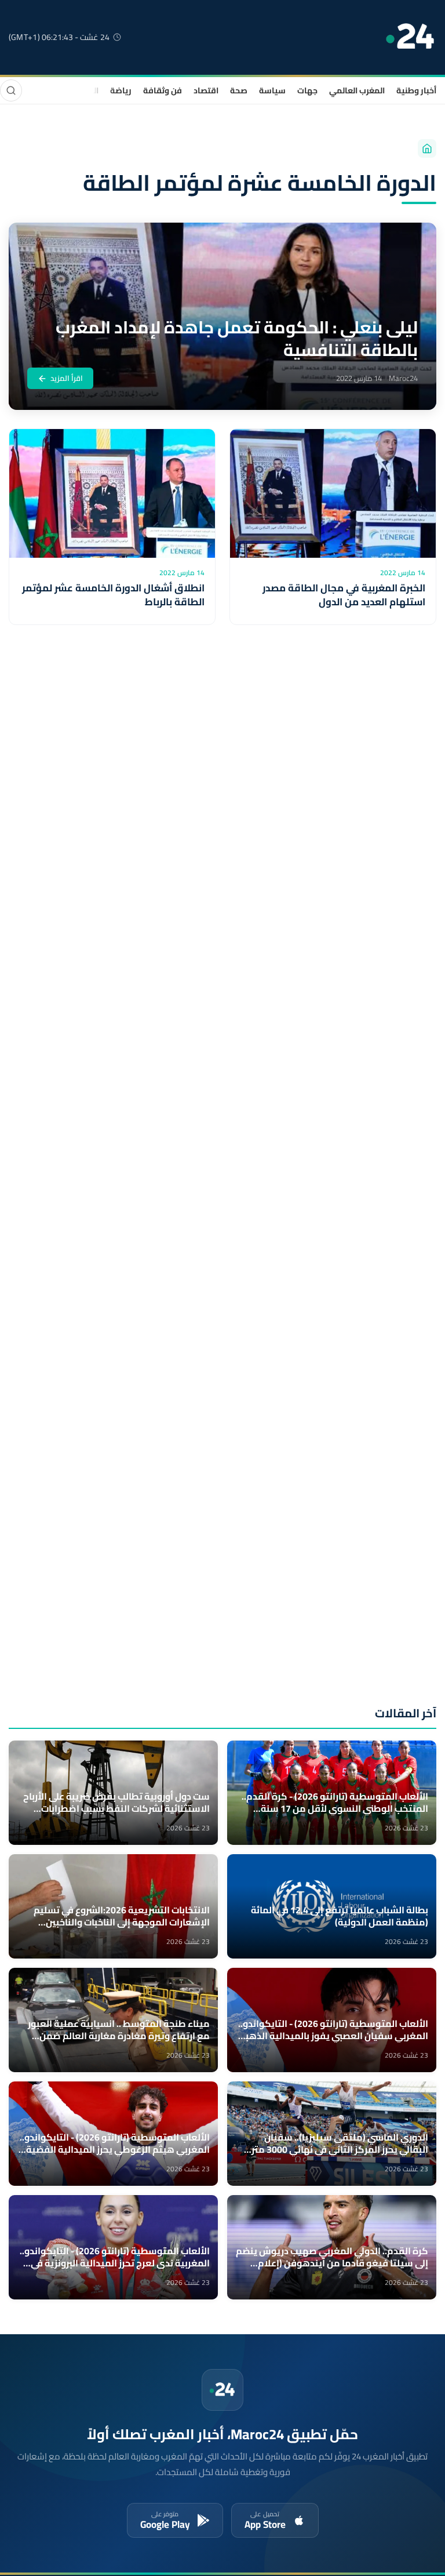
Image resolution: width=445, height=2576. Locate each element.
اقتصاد (206, 90)
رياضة (121, 90)
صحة (239, 90)
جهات (307, 90)
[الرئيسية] (427, 148)
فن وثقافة (163, 90)
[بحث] (11, 90)
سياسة (272, 90)
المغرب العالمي (357, 90)
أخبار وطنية (416, 90)
